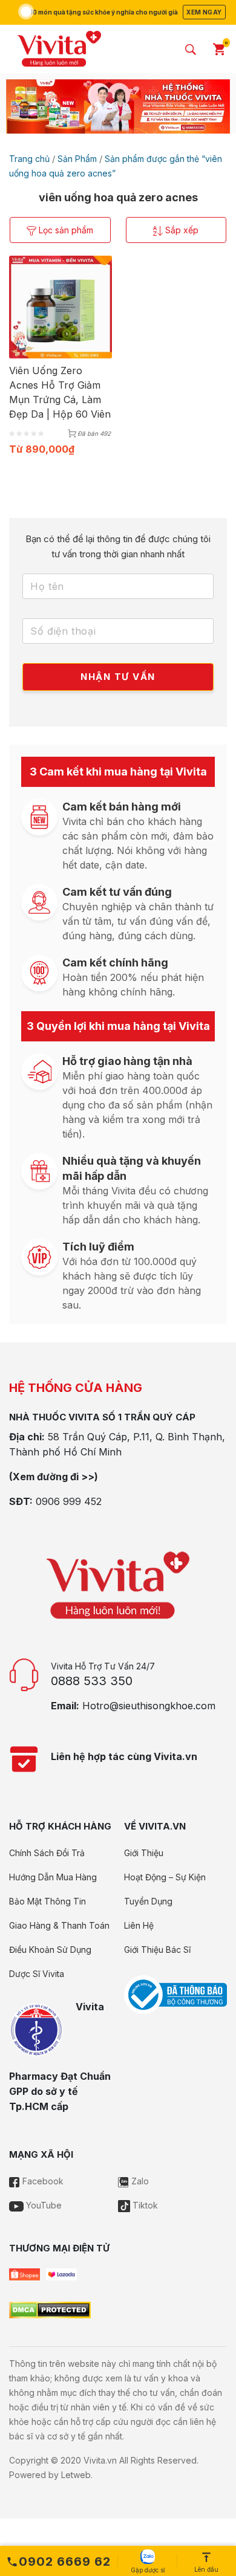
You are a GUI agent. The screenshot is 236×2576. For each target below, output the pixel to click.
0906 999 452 (69, 1501)
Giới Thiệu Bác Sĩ (157, 1950)
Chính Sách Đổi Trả (47, 1853)
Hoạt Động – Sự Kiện (165, 1877)
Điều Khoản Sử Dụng (50, 1950)
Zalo (139, 2181)
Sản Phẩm (77, 159)
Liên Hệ (139, 1925)
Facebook (42, 2181)
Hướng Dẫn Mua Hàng (53, 1877)
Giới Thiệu (144, 1853)
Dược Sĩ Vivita (37, 1974)
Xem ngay (204, 12)
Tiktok (144, 2205)
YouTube (43, 2205)
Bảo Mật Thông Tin (48, 1901)
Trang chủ (29, 159)
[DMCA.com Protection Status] (50, 2309)
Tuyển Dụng (148, 1901)
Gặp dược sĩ (148, 2570)
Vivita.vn (100, 2460)
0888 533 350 (92, 1681)
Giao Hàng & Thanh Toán (59, 1925)
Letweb (76, 2475)
